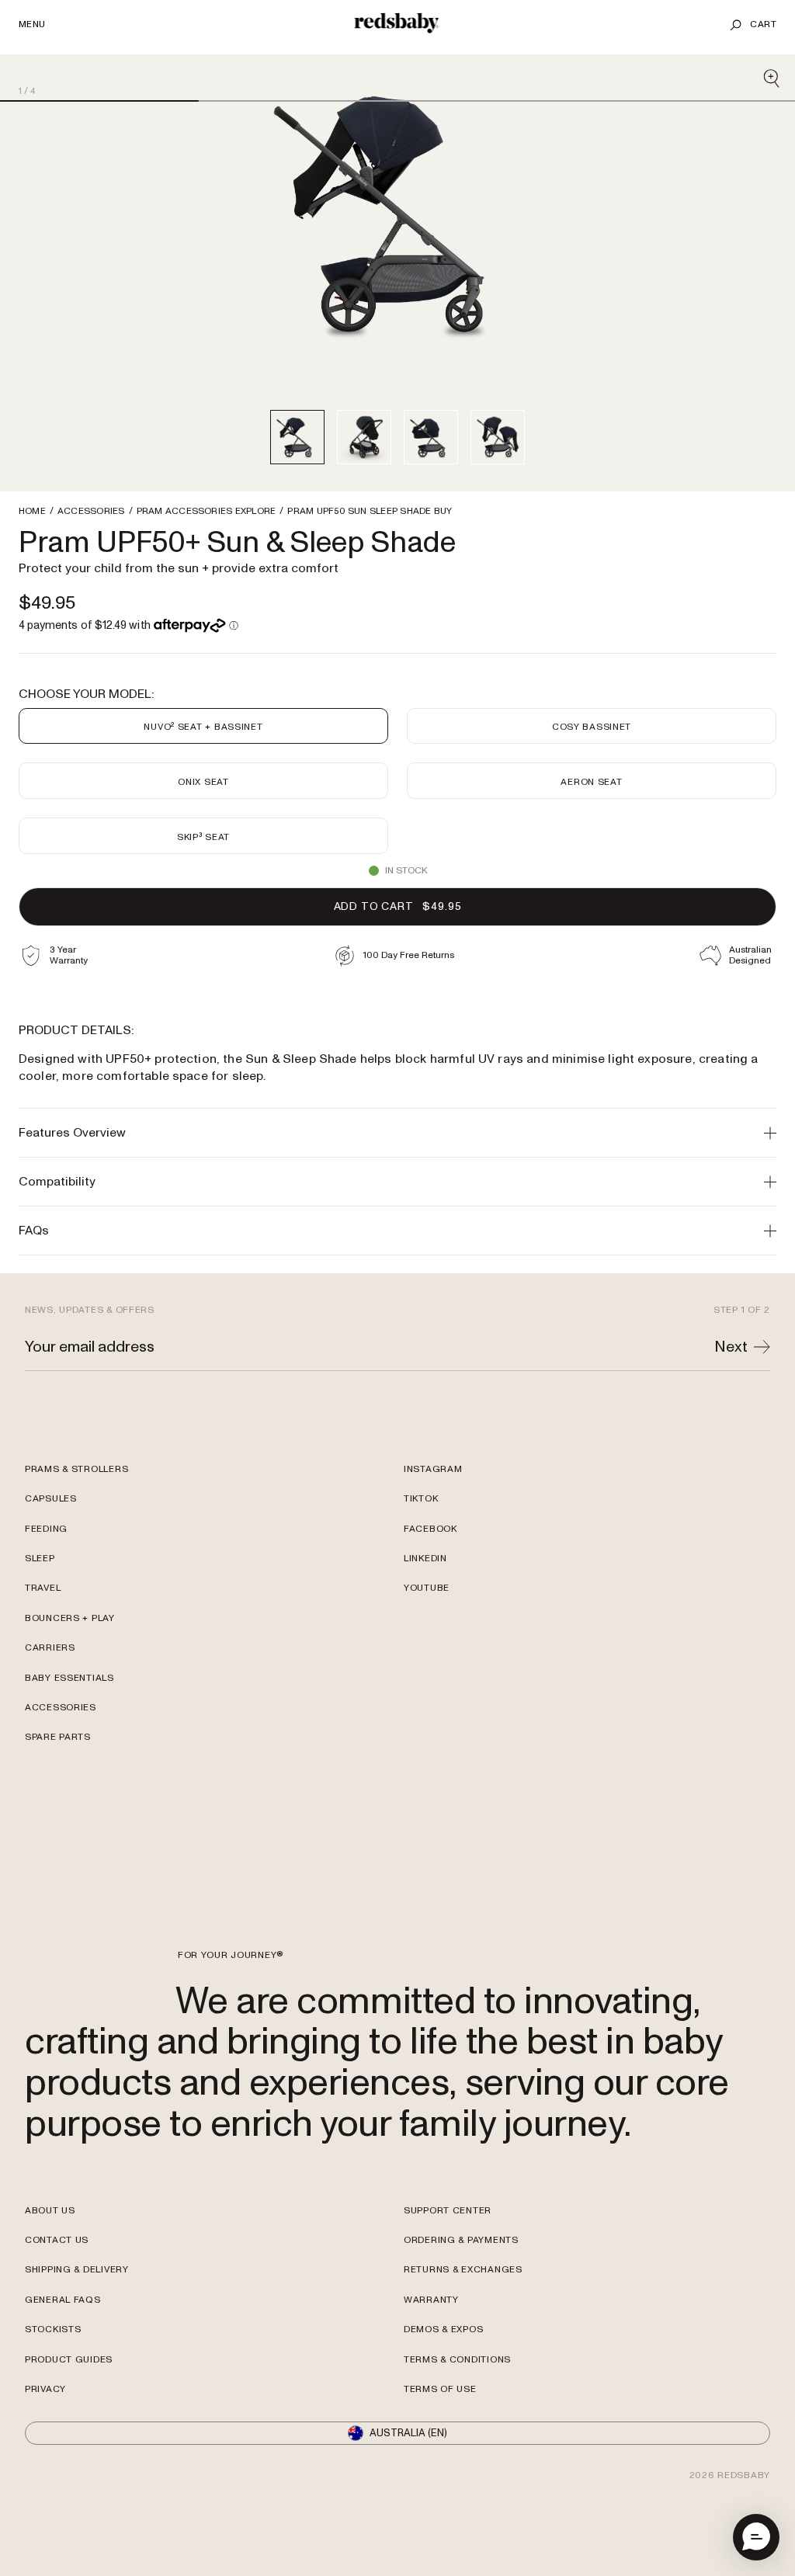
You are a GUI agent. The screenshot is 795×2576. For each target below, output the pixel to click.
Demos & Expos (443, 2366)
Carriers (50, 1684)
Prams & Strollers (76, 1506)
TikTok (421, 1535)
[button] (756, 2537)
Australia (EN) (408, 2470)
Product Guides (69, 2396)
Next (731, 1383)
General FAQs (63, 2336)
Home (32, 512)
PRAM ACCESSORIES (207, 512)
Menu (32, 25)
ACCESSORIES (91, 512)
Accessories (61, 1744)
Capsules (51, 1535)
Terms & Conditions (457, 2396)
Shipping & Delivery (77, 2306)
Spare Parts (58, 1774)
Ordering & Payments (461, 2277)
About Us (50, 2247)
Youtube (427, 1625)
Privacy (45, 2426)
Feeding (46, 1566)
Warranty (431, 2336)
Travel (43, 1625)
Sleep (40, 1595)
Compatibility (57, 1182)
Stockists (53, 2366)
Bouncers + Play (70, 1655)
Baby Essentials (69, 1715)
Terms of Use (440, 2426)
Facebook (430, 1566)
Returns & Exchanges (463, 2306)
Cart (763, 24)
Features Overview (72, 1133)
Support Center (448, 2247)
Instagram (433, 1506)
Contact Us (57, 2277)
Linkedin (425, 1595)
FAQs (34, 1231)
